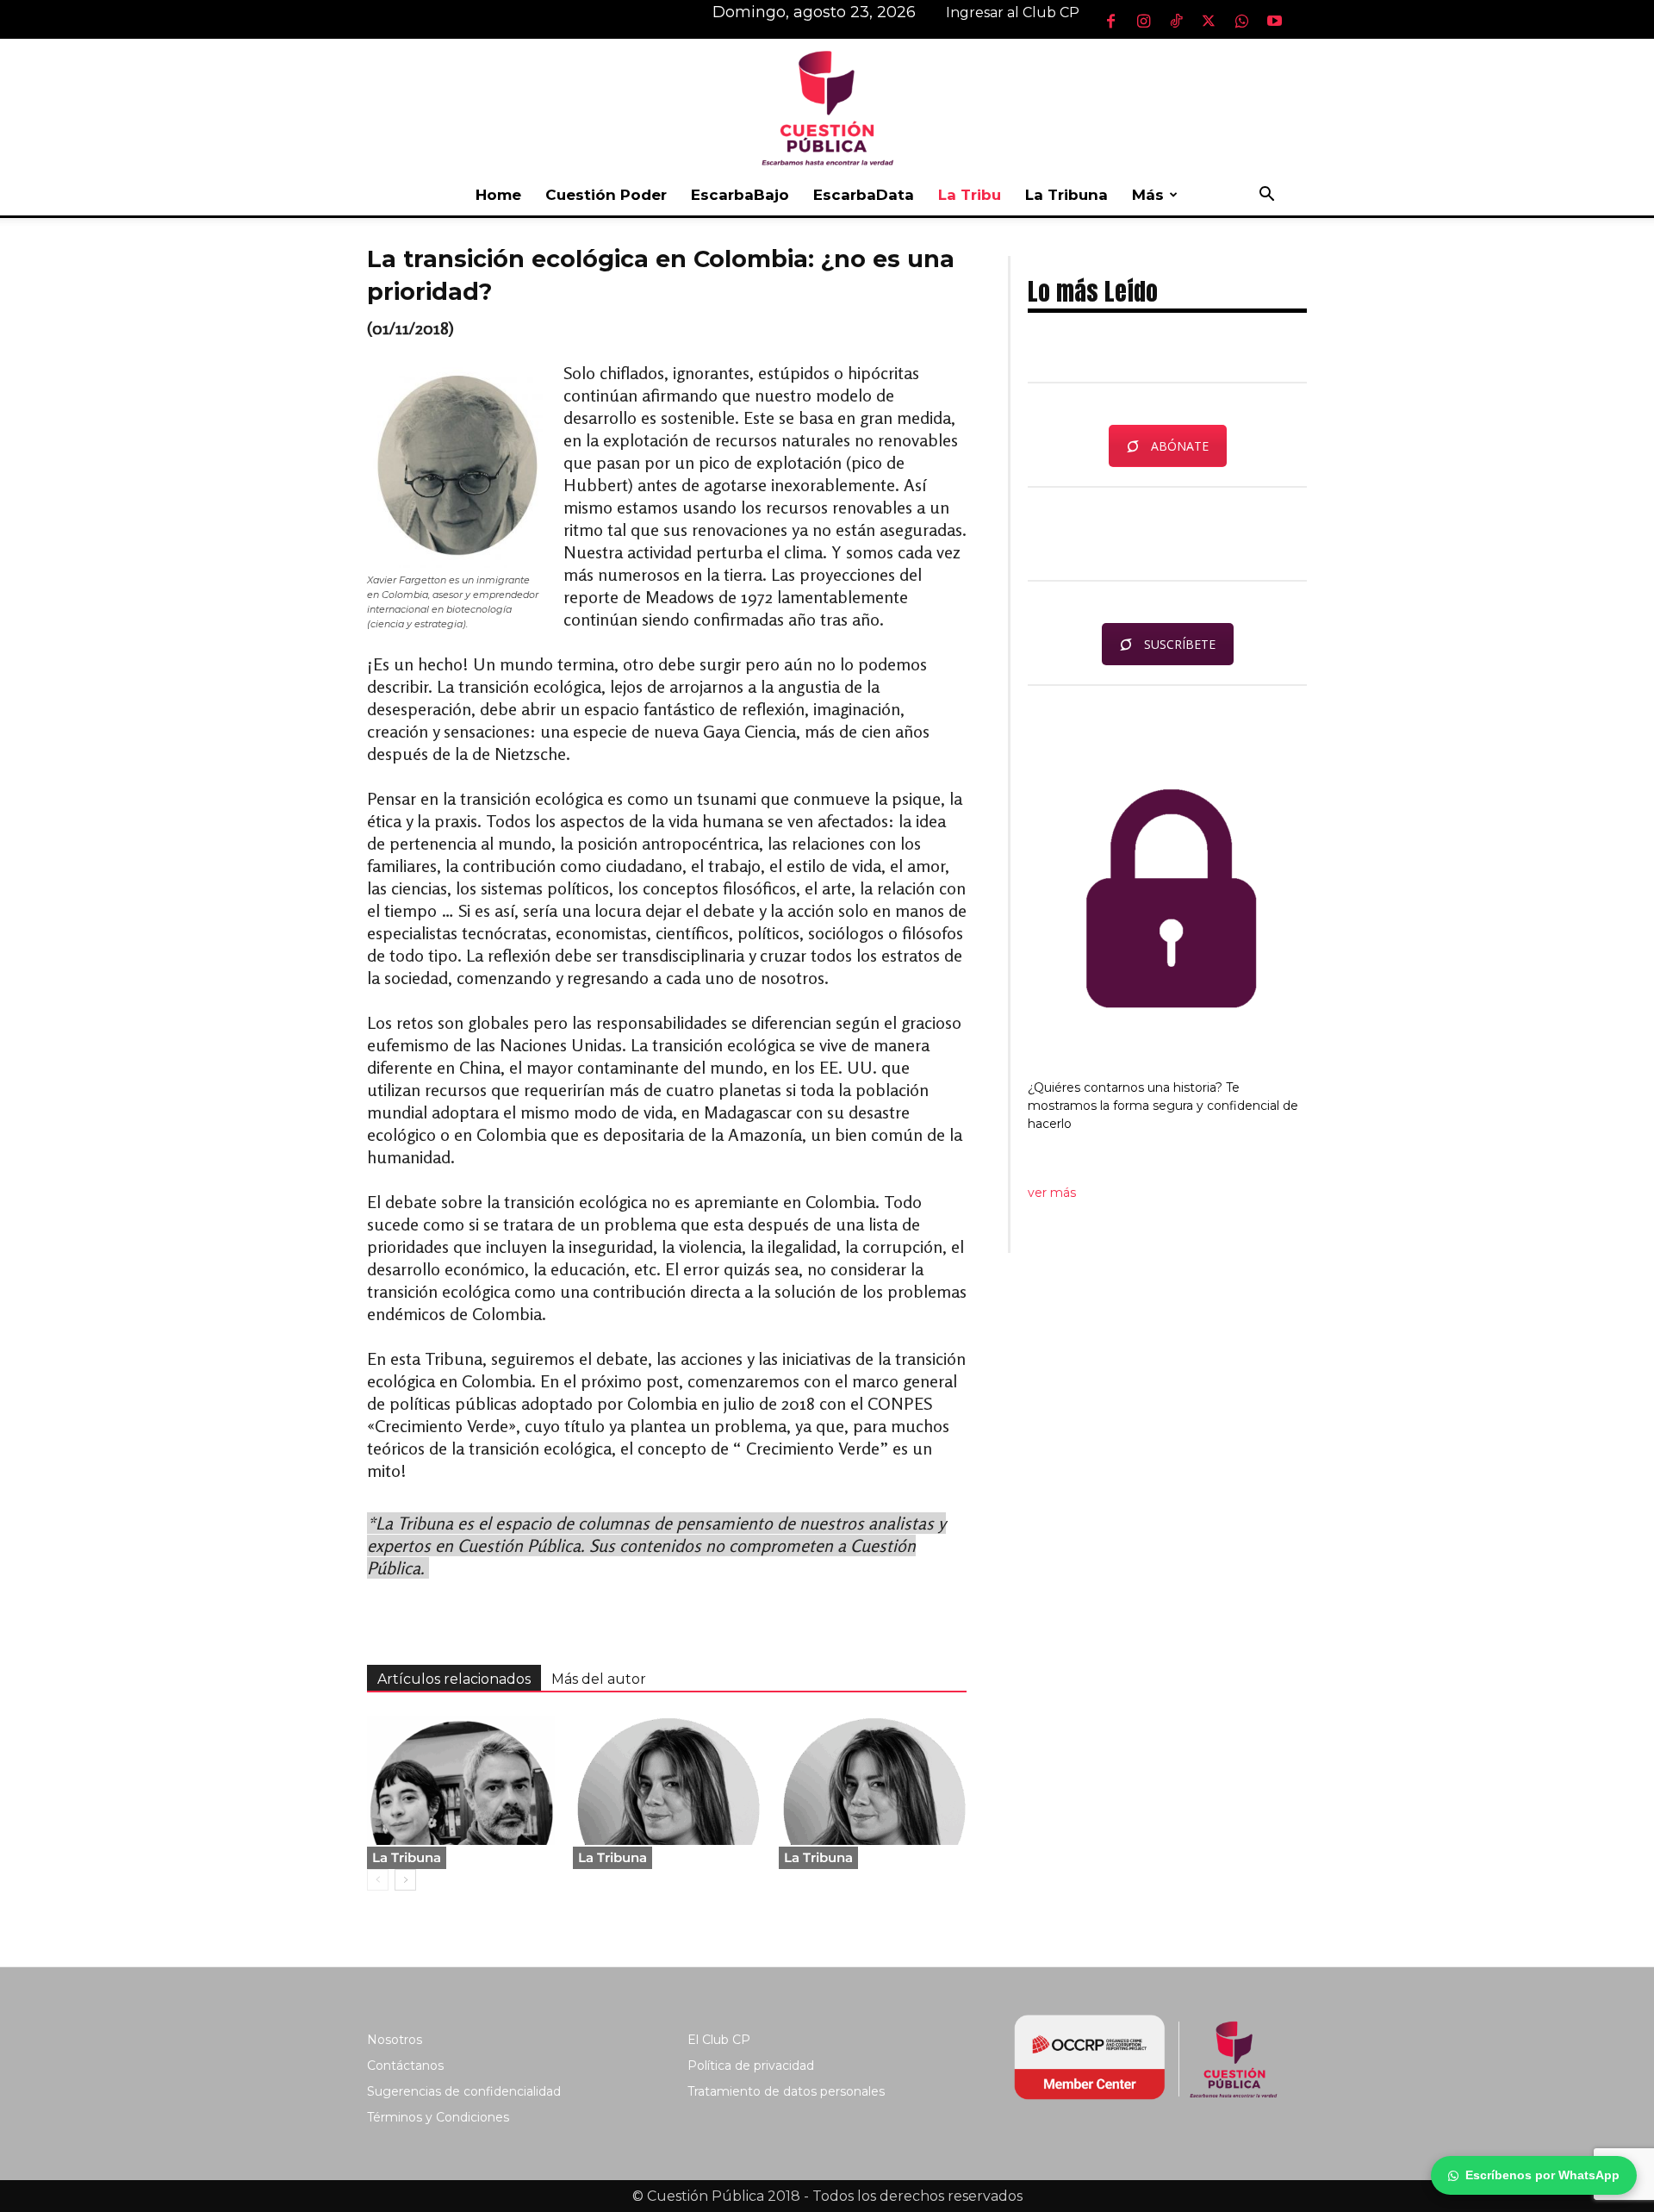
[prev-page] (378, 1880)
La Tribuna (1066, 195)
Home (498, 195)
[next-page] (405, 1880)
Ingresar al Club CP (1013, 12)
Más (1148, 195)
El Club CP (719, 2040)
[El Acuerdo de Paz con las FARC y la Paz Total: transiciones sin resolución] (461, 1780)
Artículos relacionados (454, 1679)
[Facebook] (1110, 21)
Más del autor (599, 1679)
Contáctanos (405, 2066)
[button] (1266, 196)
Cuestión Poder (606, 195)
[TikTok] (1176, 21)
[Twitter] (1209, 21)
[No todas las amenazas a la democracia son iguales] (873, 1780)
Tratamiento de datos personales (786, 2091)
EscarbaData (864, 195)
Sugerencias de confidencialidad (464, 2091)
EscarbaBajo (740, 195)
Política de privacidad (751, 2066)
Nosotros (395, 2040)
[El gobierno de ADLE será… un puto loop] (667, 1780)
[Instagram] (1143, 21)
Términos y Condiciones (438, 2117)
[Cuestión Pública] (827, 106)
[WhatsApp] (1241, 21)
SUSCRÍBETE (1180, 644)
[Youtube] (1274, 21)
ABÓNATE (1180, 446)
